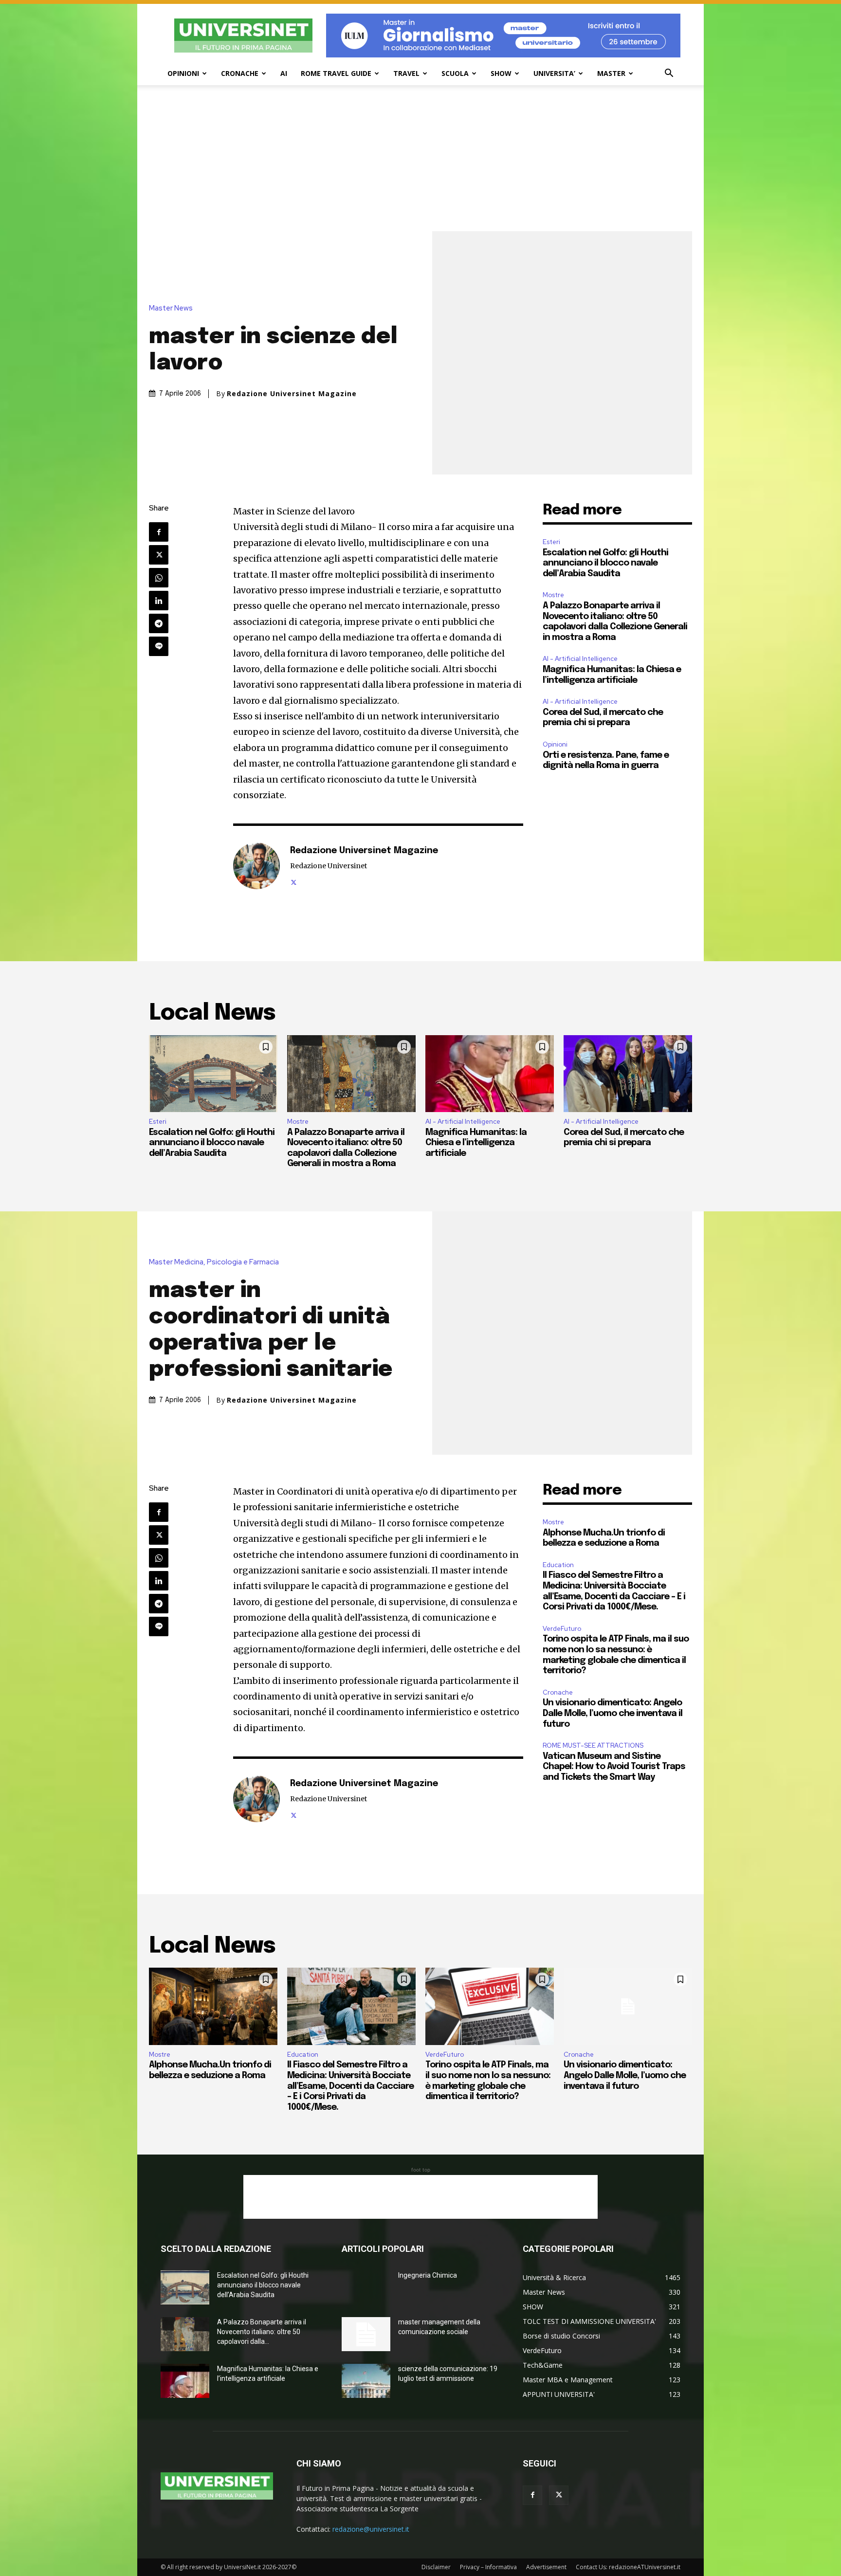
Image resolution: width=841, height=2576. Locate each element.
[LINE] (159, 646)
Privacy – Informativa (488, 2567)
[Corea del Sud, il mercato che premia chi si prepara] (628, 1074)
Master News (171, 308)
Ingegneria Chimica (428, 2275)
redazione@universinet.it (371, 2529)
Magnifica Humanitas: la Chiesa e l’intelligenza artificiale (476, 1143)
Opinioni (555, 744)
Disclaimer (436, 2567)
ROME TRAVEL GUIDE (336, 73)
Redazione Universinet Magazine (292, 394)
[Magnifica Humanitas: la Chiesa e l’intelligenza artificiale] (490, 1074)
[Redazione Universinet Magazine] (256, 866)
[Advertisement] (420, 158)
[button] (669, 74)
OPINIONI (183, 73)
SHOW (501, 73)
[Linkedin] (159, 601)
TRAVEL (406, 73)
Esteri (551, 542)
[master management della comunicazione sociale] (366, 2334)
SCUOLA (455, 73)
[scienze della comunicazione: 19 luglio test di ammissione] (366, 2381)
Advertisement (546, 2567)
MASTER (611, 73)
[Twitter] (159, 555)
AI (284, 73)
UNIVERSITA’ (554, 73)
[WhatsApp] (159, 578)
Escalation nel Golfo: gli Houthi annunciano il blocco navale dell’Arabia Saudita (605, 563)
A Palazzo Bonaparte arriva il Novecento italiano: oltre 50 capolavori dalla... (262, 2332)
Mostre (553, 595)
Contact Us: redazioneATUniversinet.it (628, 2567)
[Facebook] (159, 532)
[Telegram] (159, 623)
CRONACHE (240, 73)
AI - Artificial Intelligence (580, 659)
